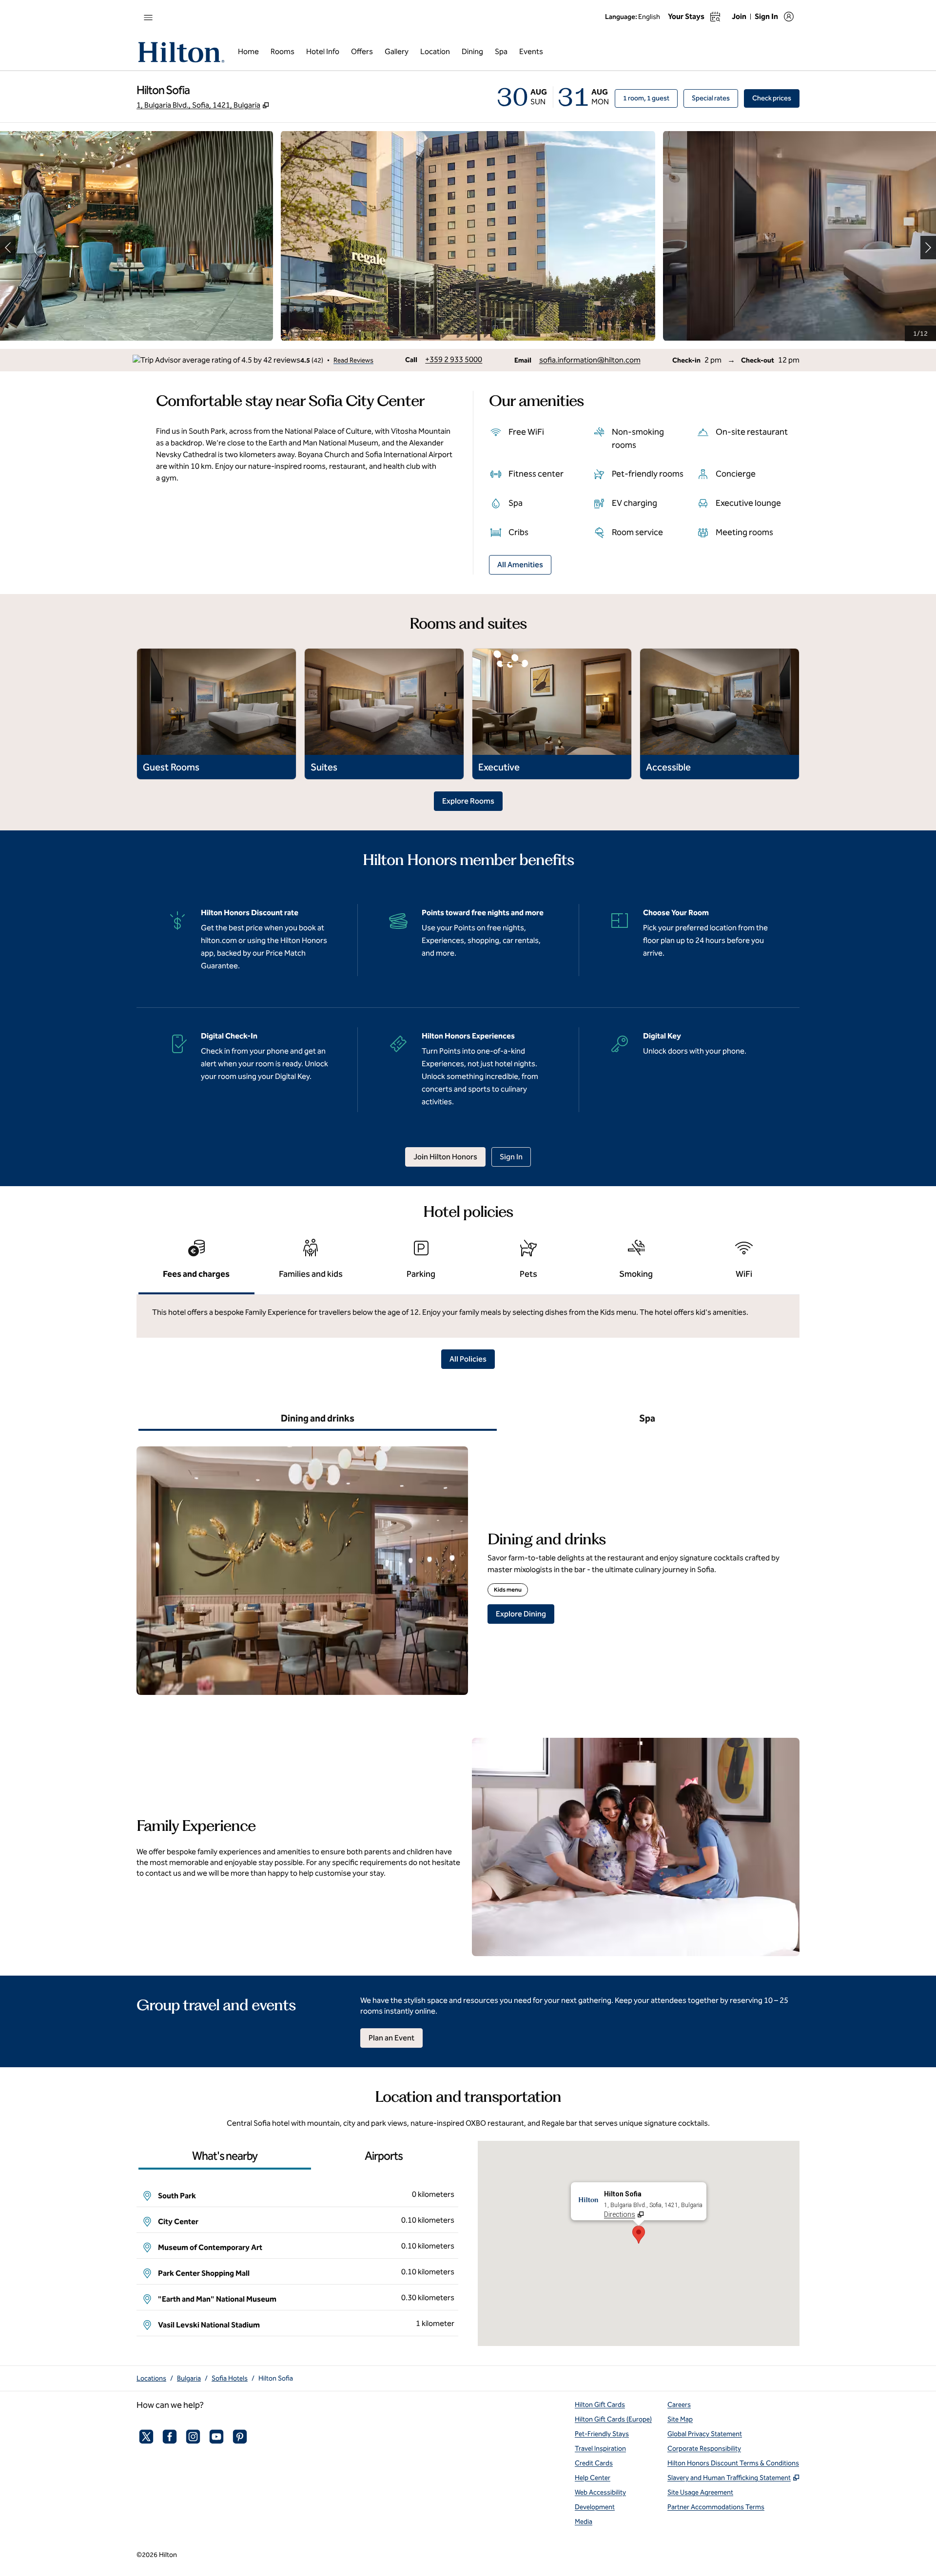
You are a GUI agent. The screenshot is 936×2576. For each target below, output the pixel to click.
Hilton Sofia (276, 2378)
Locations (151, 2378)
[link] (454, 360)
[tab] (196, 1263)
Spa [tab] (647, 1418)
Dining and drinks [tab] (318, 1418)
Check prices (776, 98)
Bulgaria (189, 2378)
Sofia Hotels (230, 2378)
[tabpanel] (468, 1316)
